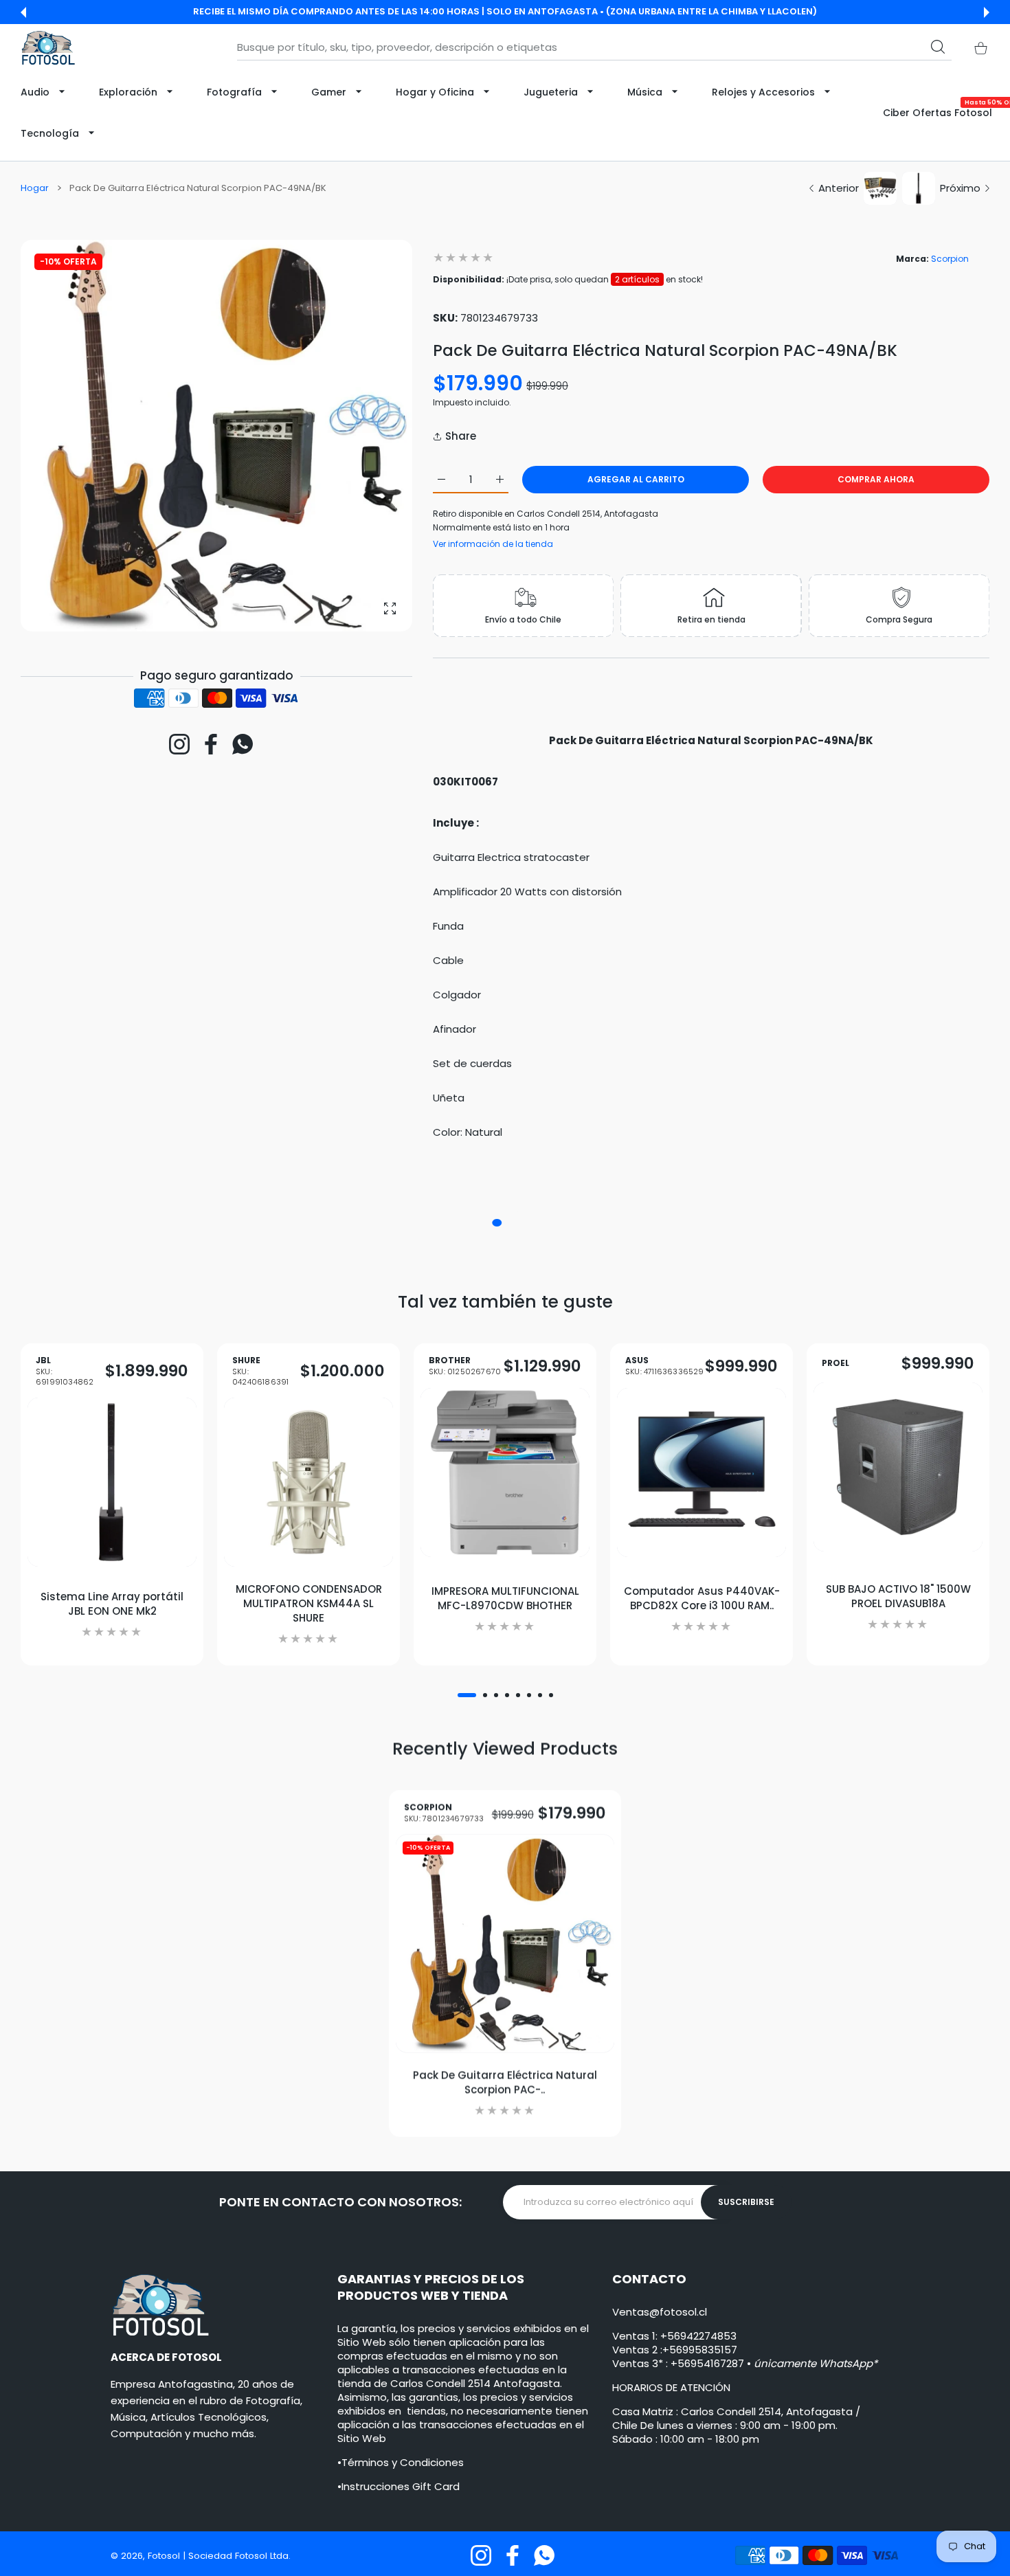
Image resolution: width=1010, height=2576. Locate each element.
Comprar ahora (876, 479)
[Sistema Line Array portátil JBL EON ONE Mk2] (112, 1482)
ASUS (665, 1366)
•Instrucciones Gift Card (399, 2486)
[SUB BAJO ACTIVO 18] (898, 1467)
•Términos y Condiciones (401, 2462)
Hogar (35, 188)
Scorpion (950, 259)
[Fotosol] (48, 48)
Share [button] (461, 436)
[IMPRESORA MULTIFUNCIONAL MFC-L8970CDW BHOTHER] (505, 1472)
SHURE (260, 1371)
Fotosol (165, 2556)
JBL (65, 1371)
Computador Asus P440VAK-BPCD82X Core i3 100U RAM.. (702, 1598)
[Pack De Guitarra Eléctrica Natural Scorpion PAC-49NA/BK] (505, 1944)
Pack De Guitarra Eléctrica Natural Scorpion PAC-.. (505, 2082)
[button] (23, 12)
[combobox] (594, 47)
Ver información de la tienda (493, 544)
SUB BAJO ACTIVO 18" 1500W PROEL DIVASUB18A (898, 1595)
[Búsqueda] (938, 47)
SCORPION (444, 1813)
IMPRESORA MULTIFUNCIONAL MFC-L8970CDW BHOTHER (505, 1598)
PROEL (835, 1363)
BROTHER (465, 1366)
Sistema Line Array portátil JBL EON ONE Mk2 (112, 1603)
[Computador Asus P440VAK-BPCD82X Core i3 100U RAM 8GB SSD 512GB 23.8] (702, 1472)
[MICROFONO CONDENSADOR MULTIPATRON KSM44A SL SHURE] (308, 1482)
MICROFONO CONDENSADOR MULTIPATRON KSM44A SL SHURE (309, 1603)
